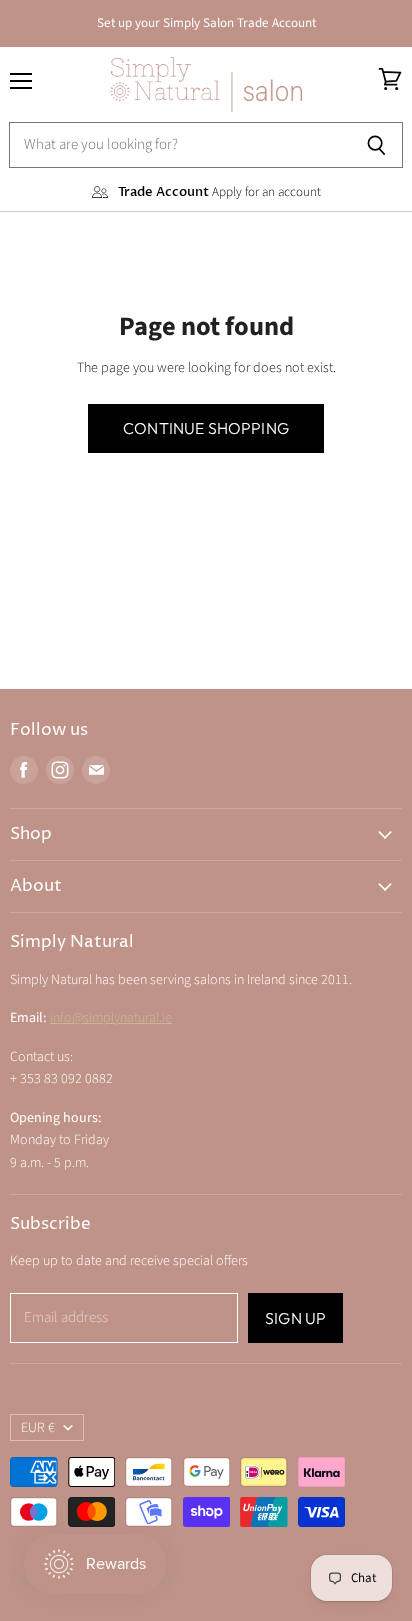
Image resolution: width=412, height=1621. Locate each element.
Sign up (295, 1318)
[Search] (376, 145)
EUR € (38, 1428)
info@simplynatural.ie (111, 1018)
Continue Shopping (206, 428)
